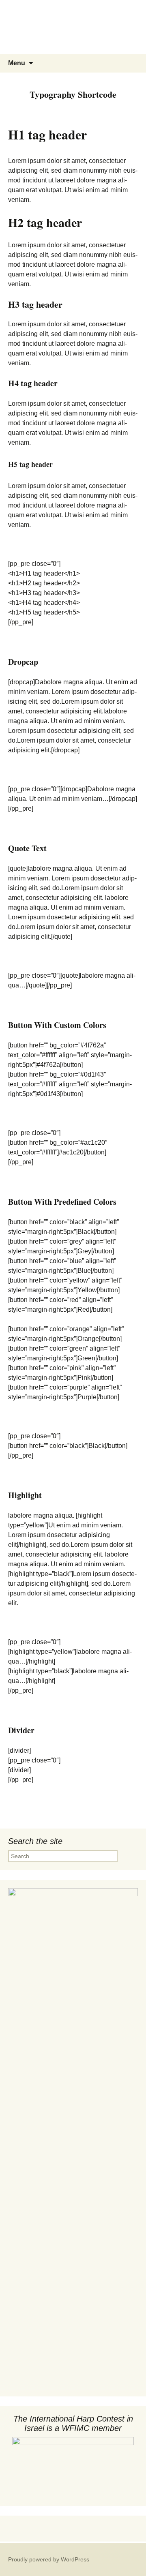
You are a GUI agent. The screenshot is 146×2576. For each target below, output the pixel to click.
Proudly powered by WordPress (49, 2559)
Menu (17, 63)
